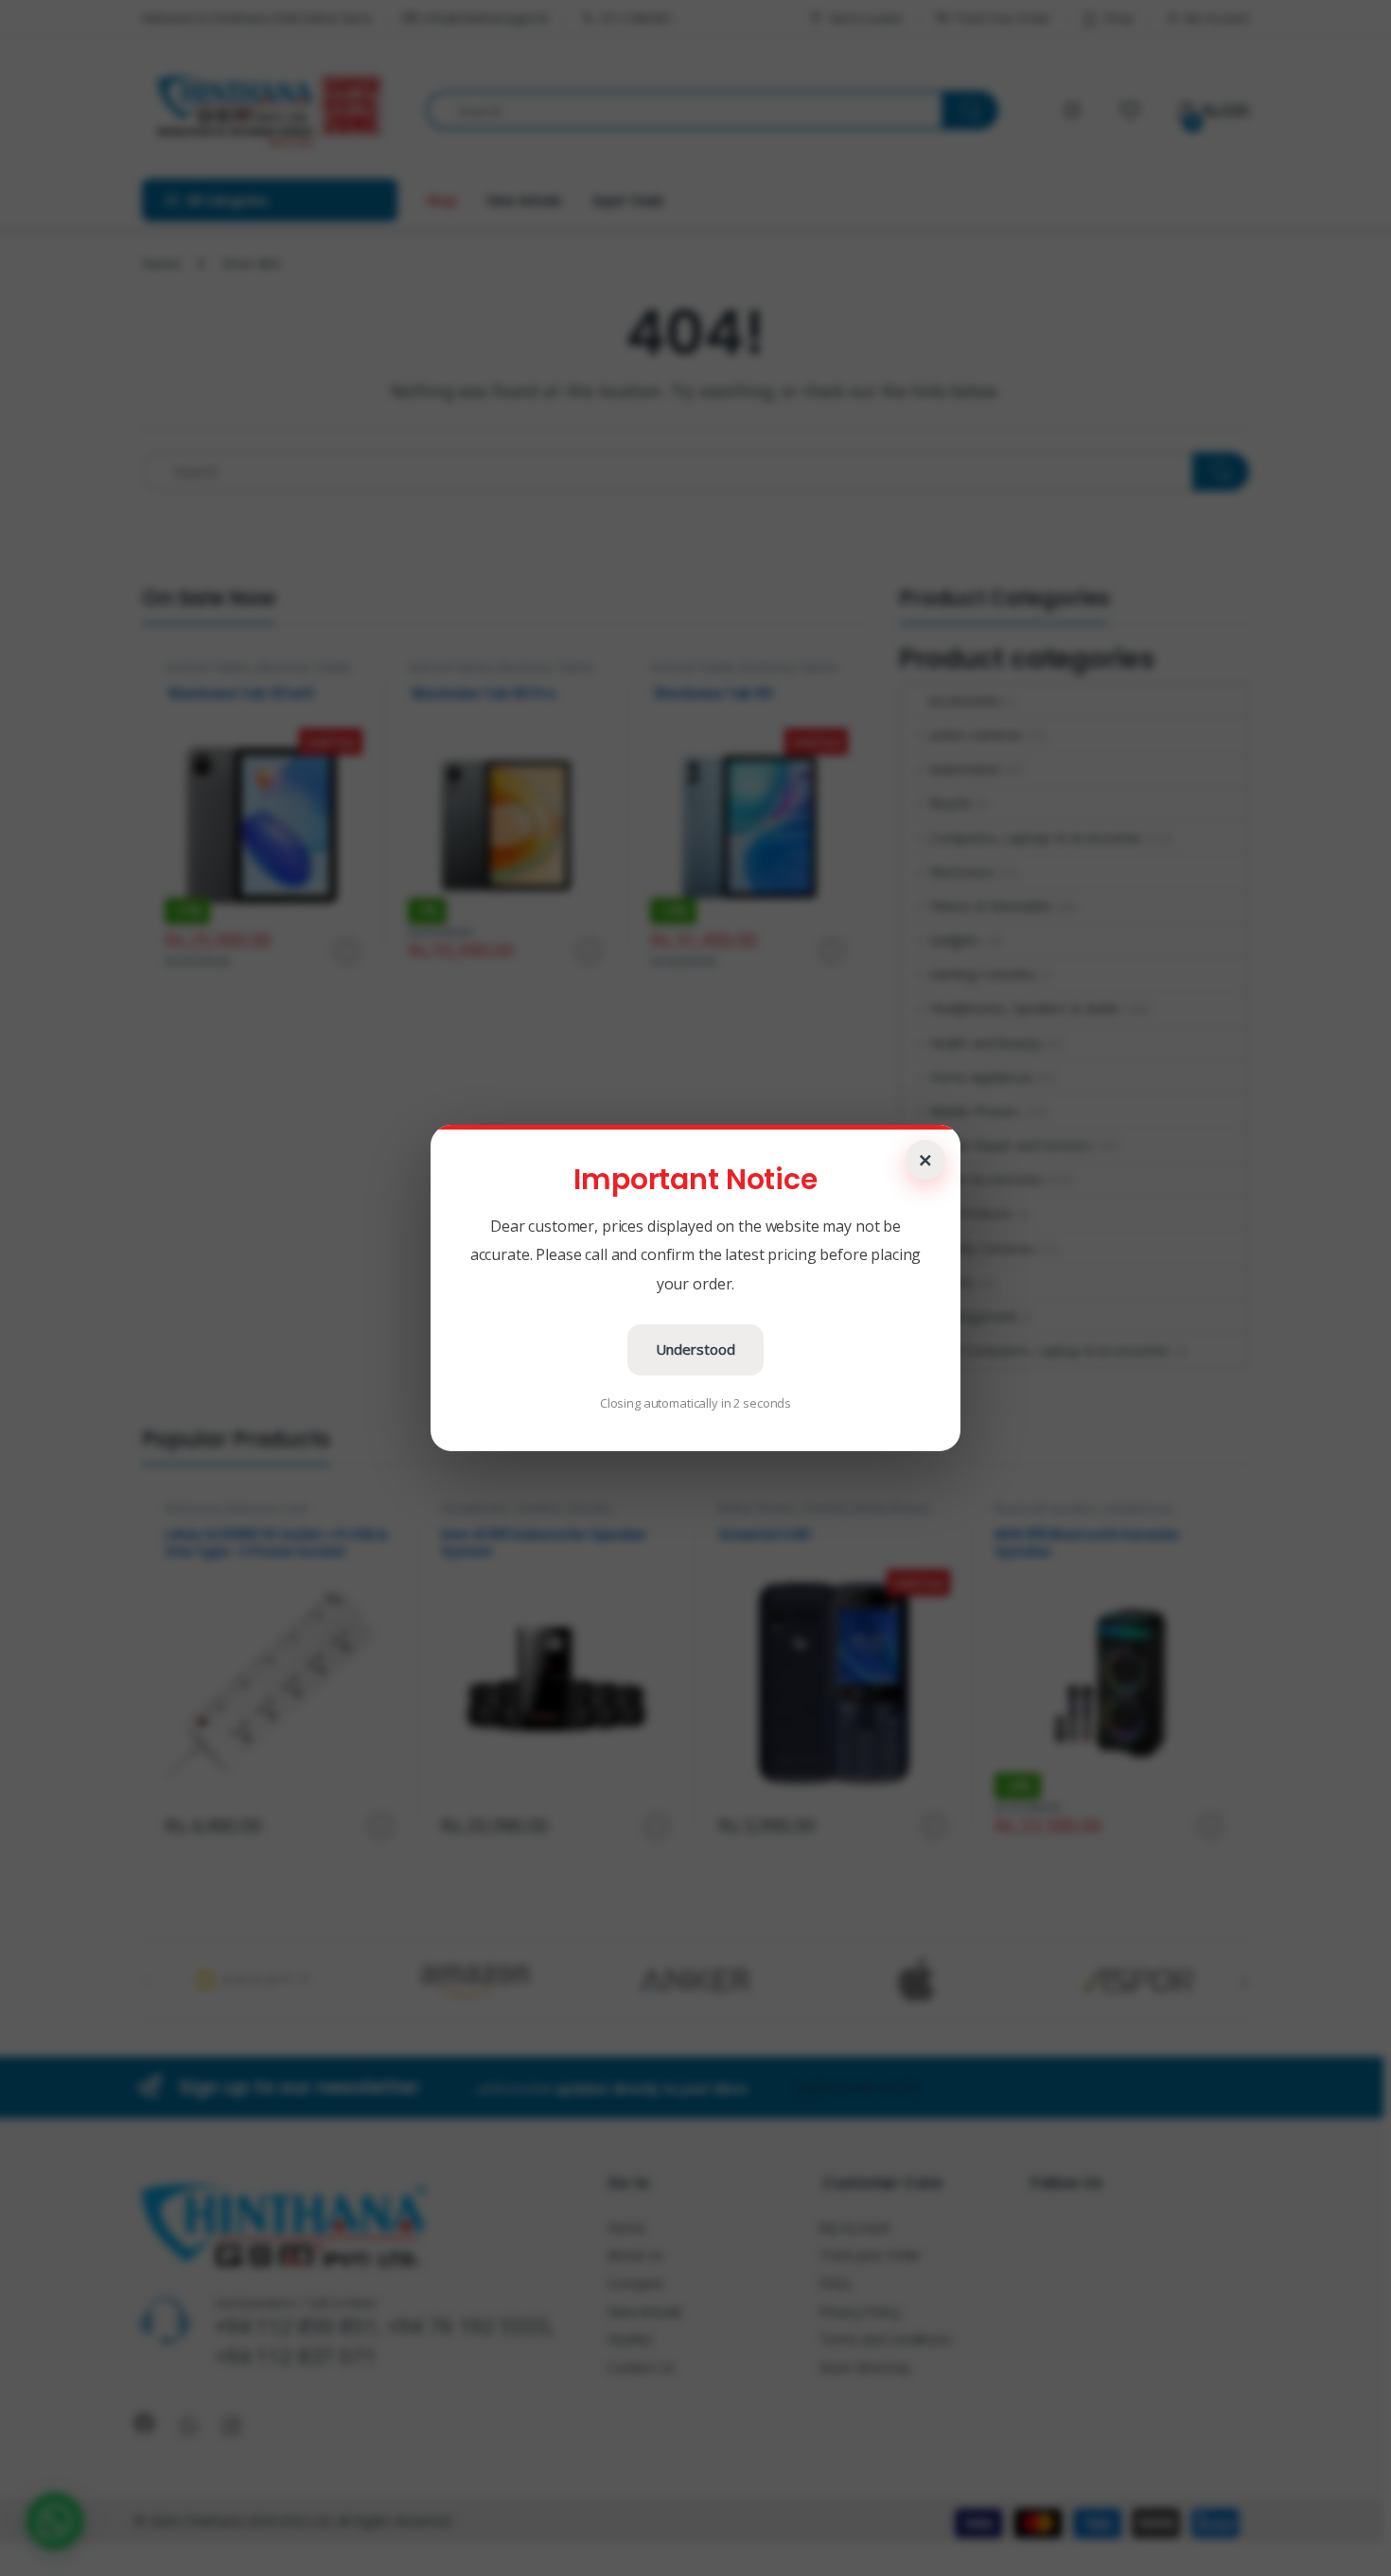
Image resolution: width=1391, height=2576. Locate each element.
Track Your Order (1004, 18)
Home (160, 263)
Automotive (964, 769)
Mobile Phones (974, 1111)
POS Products (971, 1213)
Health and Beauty (985, 1043)
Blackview (282, 667)
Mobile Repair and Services (1010, 1145)
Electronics (961, 872)
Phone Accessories (986, 1179)
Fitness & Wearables (991, 906)
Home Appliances (982, 1077)
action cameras (976, 735)
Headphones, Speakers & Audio (1024, 1008)
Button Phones (757, 1508)
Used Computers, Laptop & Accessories (1049, 1350)
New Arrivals (524, 200)
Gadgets (954, 940)
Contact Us (641, 2367)
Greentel (824, 1508)
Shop (1118, 18)
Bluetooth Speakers (1047, 1508)
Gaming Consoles (982, 974)
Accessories (965, 701)
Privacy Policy (859, 2312)
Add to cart (589, 951)
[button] (55, 2521)
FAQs (835, 2283)
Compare (635, 2283)
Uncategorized (973, 1316)
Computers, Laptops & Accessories (1035, 838)
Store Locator (866, 18)
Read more (345, 951)
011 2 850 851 (637, 18)
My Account (1217, 18)
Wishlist (630, 2339)
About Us (635, 2255)
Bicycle (950, 803)
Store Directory (864, 2367)
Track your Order (870, 2255)
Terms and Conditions (885, 2339)
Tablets (332, 667)
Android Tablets (208, 667)
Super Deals (628, 200)
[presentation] (1245, 1982)
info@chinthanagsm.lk (486, 18)
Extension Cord (267, 1508)
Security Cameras (982, 1248)
